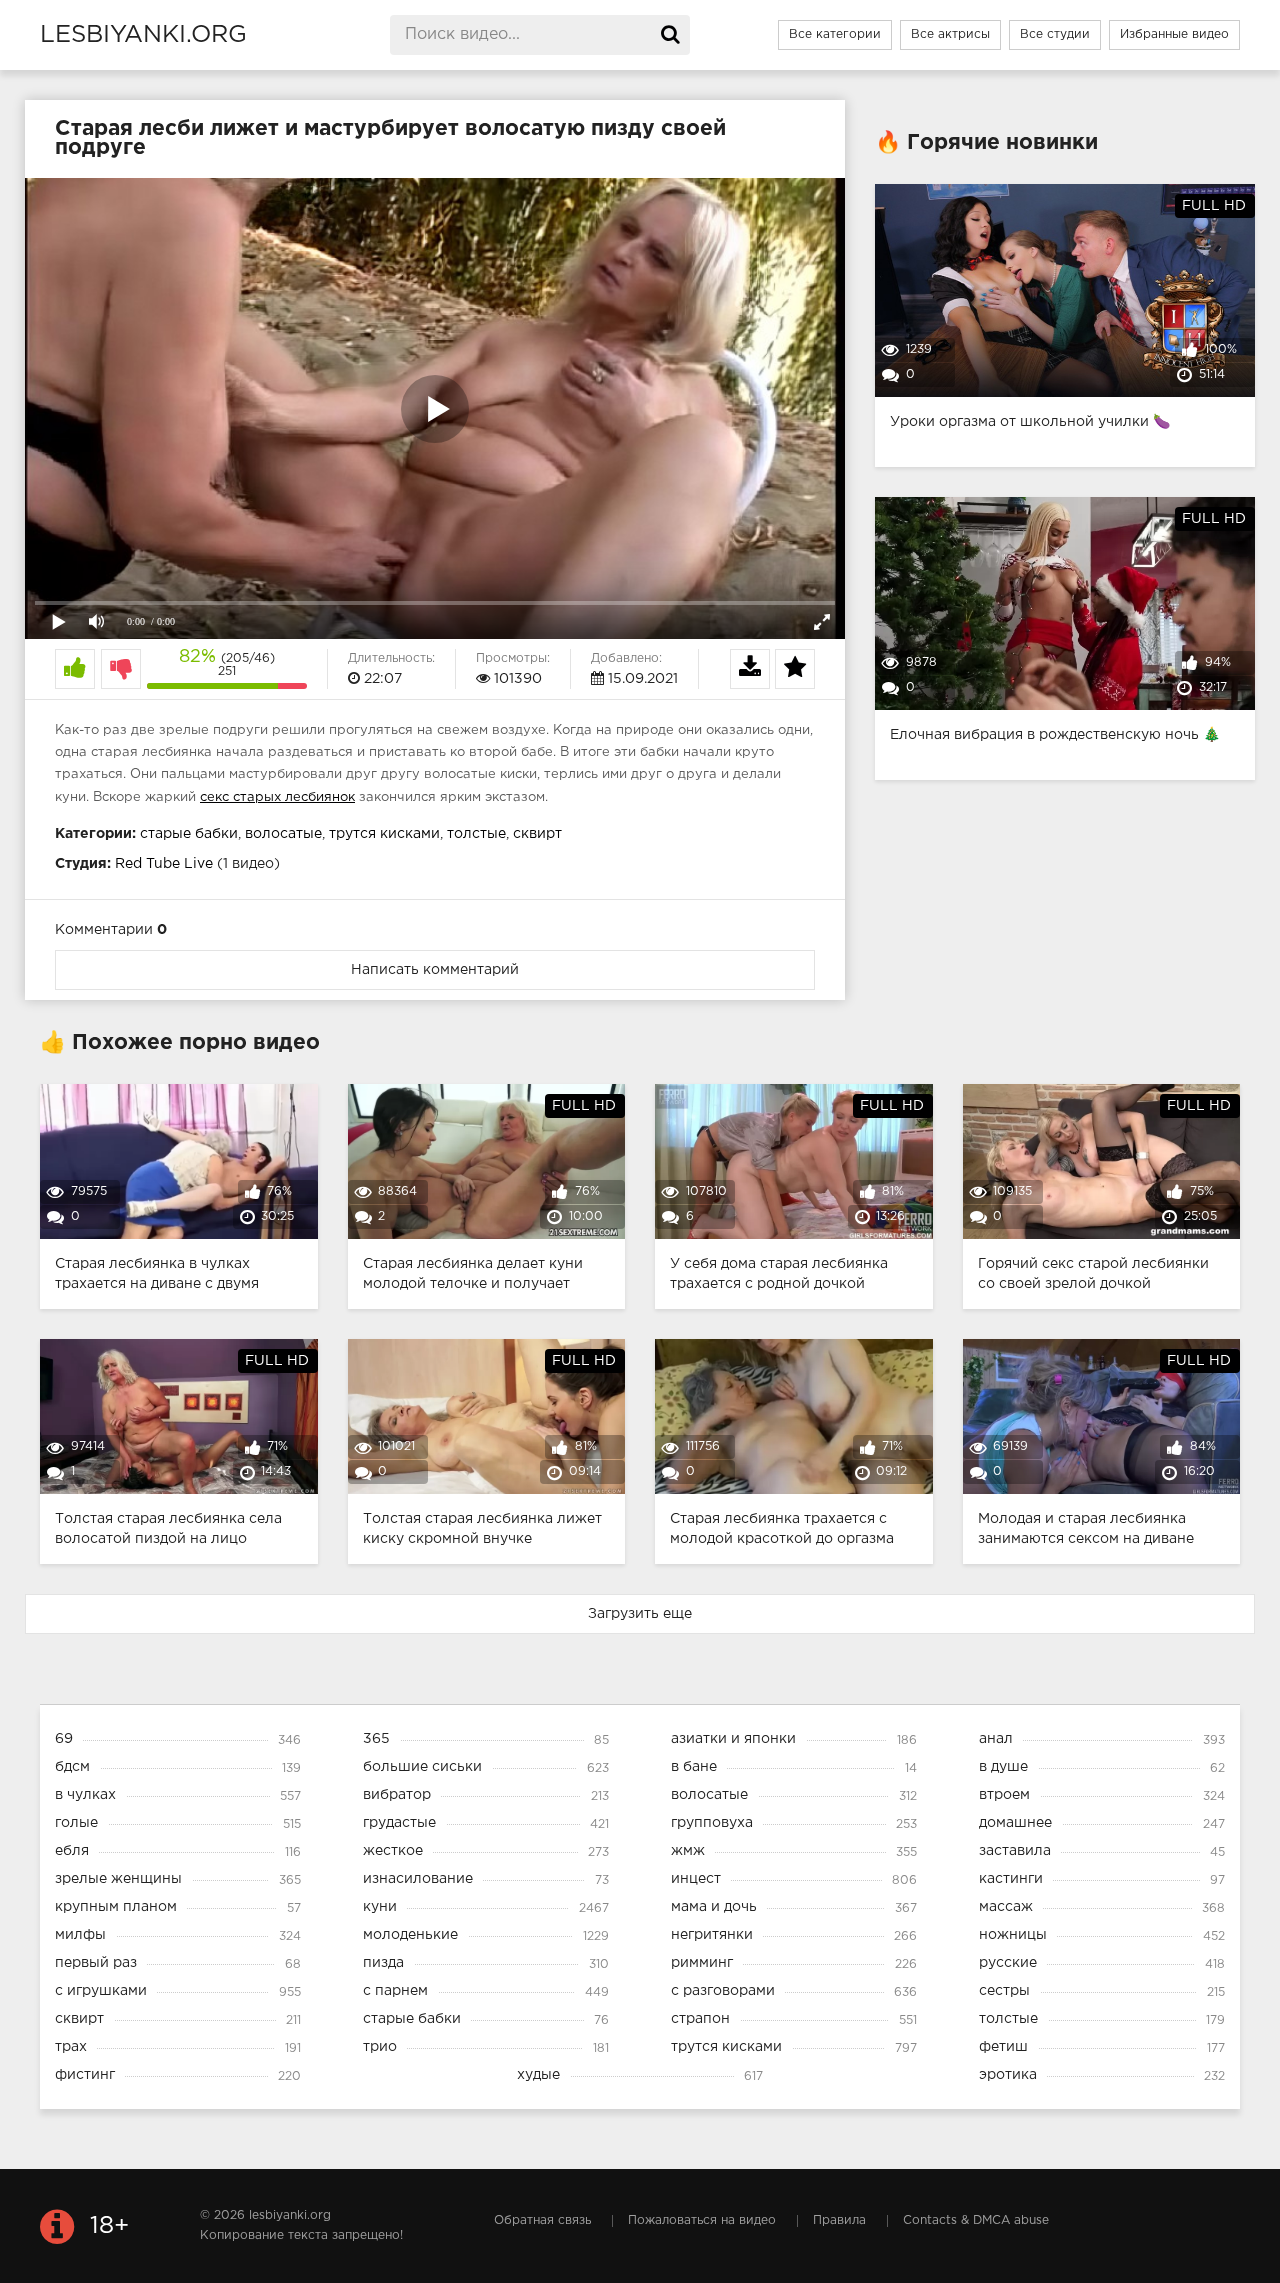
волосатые (283, 834)
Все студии (1055, 34)
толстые (476, 834)
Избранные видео (1174, 34)
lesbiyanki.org (143, 35)
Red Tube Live (164, 864)
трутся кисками (384, 834)
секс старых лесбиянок (277, 797)
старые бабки (189, 834)
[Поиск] (670, 35)
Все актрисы (950, 34)
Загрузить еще (640, 1614)
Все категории (835, 34)
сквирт (537, 834)
